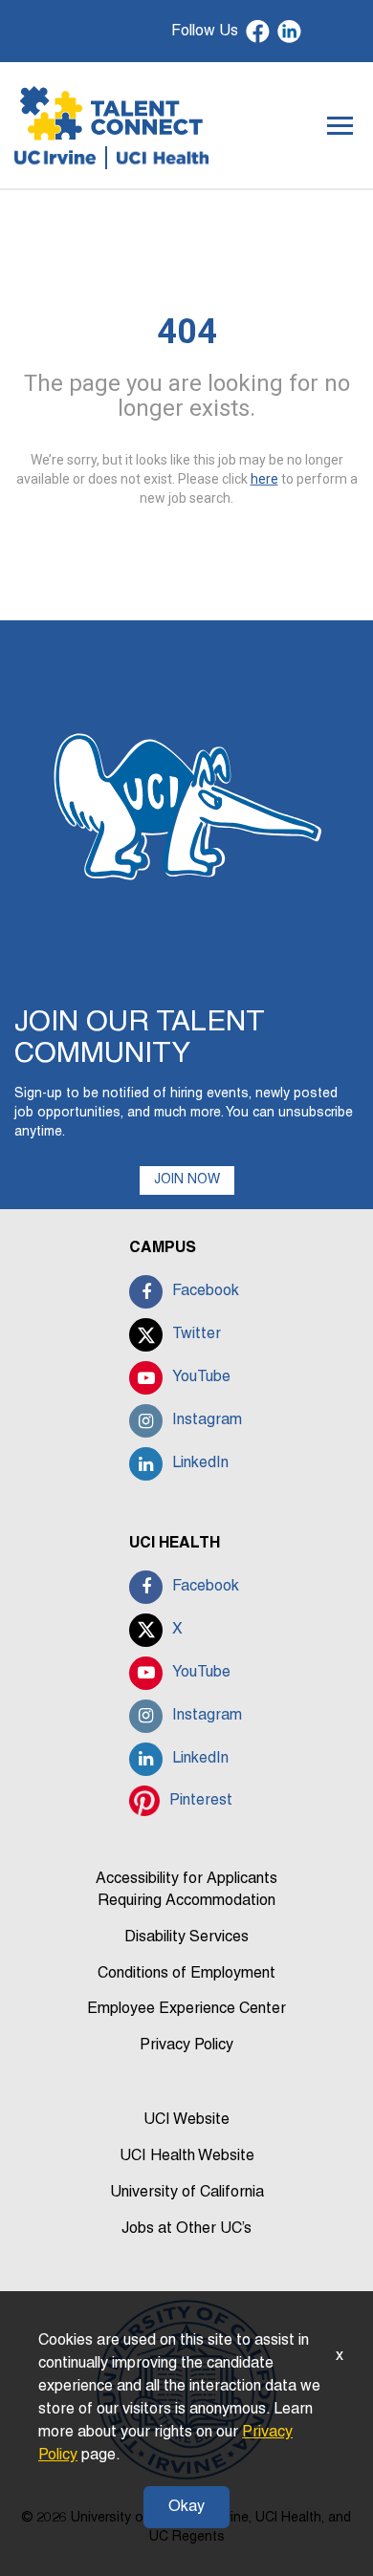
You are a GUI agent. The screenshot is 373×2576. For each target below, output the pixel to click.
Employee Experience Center (186, 2009)
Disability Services (186, 1937)
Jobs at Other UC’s (186, 2229)
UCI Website (186, 2120)
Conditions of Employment (186, 1974)
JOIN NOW (187, 1180)
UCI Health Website (187, 2156)
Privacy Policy (186, 2046)
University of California (187, 2193)
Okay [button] (186, 2507)
